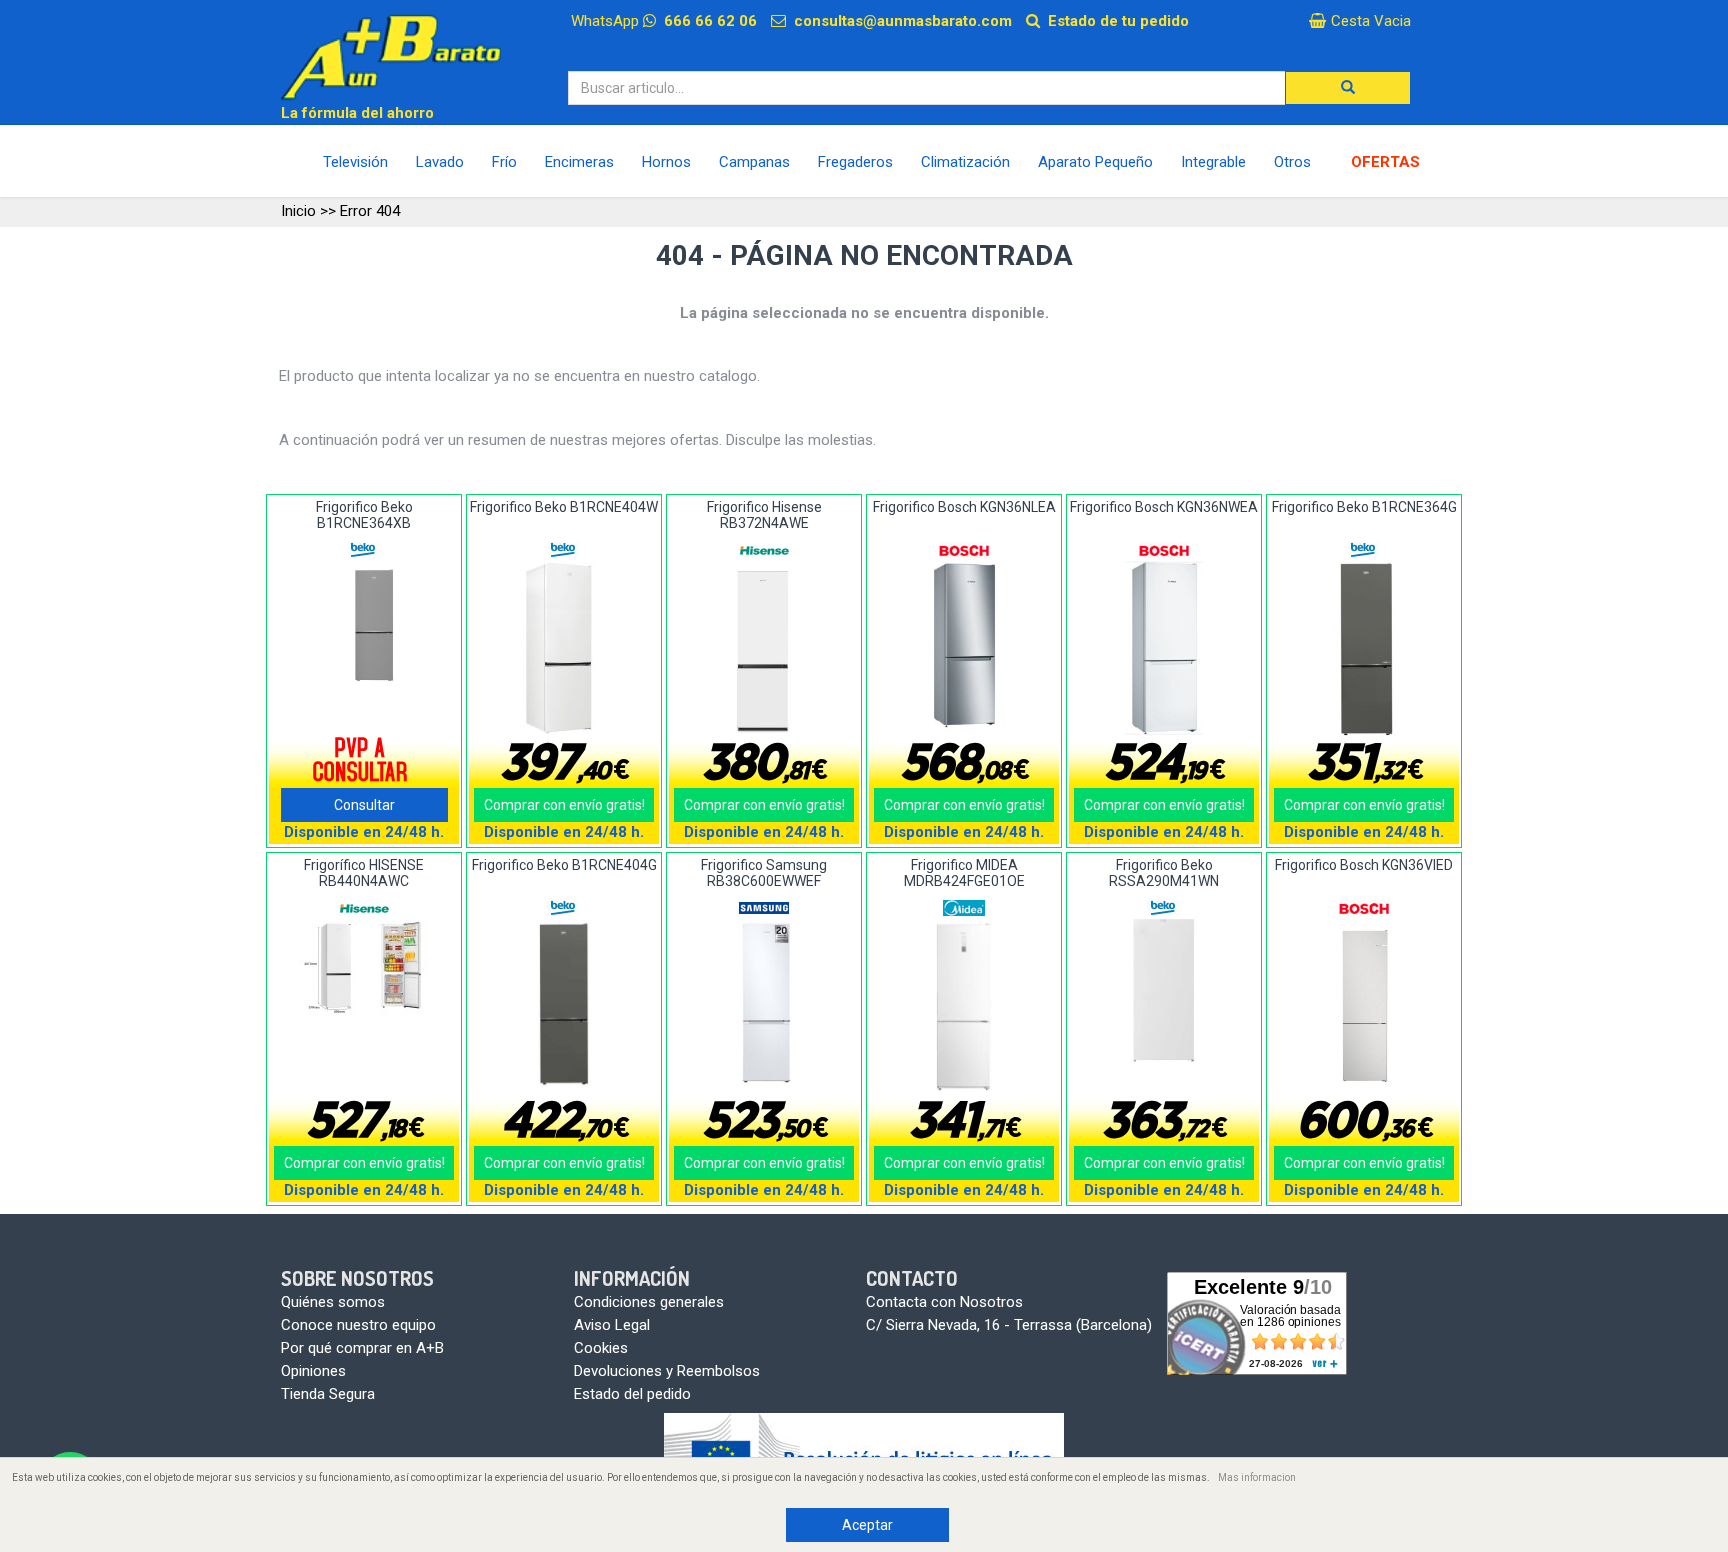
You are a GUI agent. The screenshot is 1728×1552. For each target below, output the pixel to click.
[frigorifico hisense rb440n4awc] (364, 967)
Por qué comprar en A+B (362, 1348)
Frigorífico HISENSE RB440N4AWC (364, 872)
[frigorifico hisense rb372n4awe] (764, 648)
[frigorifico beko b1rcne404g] (564, 1006)
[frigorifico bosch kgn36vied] (1364, 1006)
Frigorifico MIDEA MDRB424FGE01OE (964, 872)
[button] (1348, 88)
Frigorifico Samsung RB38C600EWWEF (764, 872)
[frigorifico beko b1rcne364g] (1364, 649)
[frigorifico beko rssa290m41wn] (1164, 990)
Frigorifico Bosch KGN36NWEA (1164, 507)
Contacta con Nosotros (944, 1302)
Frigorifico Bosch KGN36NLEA (964, 507)
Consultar (364, 805)
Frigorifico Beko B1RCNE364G (1364, 507)
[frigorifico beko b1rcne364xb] (364, 626)
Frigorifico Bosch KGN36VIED (1364, 865)
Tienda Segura (328, 1394)
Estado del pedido (632, 1394)
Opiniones (313, 1371)
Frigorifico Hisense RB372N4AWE (764, 514)
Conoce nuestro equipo (358, 1325)
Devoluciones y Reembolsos (667, 1371)
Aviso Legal (612, 1325)
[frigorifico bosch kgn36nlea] (964, 648)
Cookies (601, 1348)
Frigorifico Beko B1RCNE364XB (364, 514)
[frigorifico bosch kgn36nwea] (1164, 648)
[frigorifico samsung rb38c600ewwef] (764, 1006)
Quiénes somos (333, 1302)
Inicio (298, 211)
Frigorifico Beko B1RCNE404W (564, 507)
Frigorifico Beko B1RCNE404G (564, 865)
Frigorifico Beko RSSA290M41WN (1164, 872)
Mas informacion (1257, 1477)
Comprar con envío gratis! (564, 805)
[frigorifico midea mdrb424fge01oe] (964, 1007)
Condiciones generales (649, 1302)
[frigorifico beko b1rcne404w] (564, 648)
